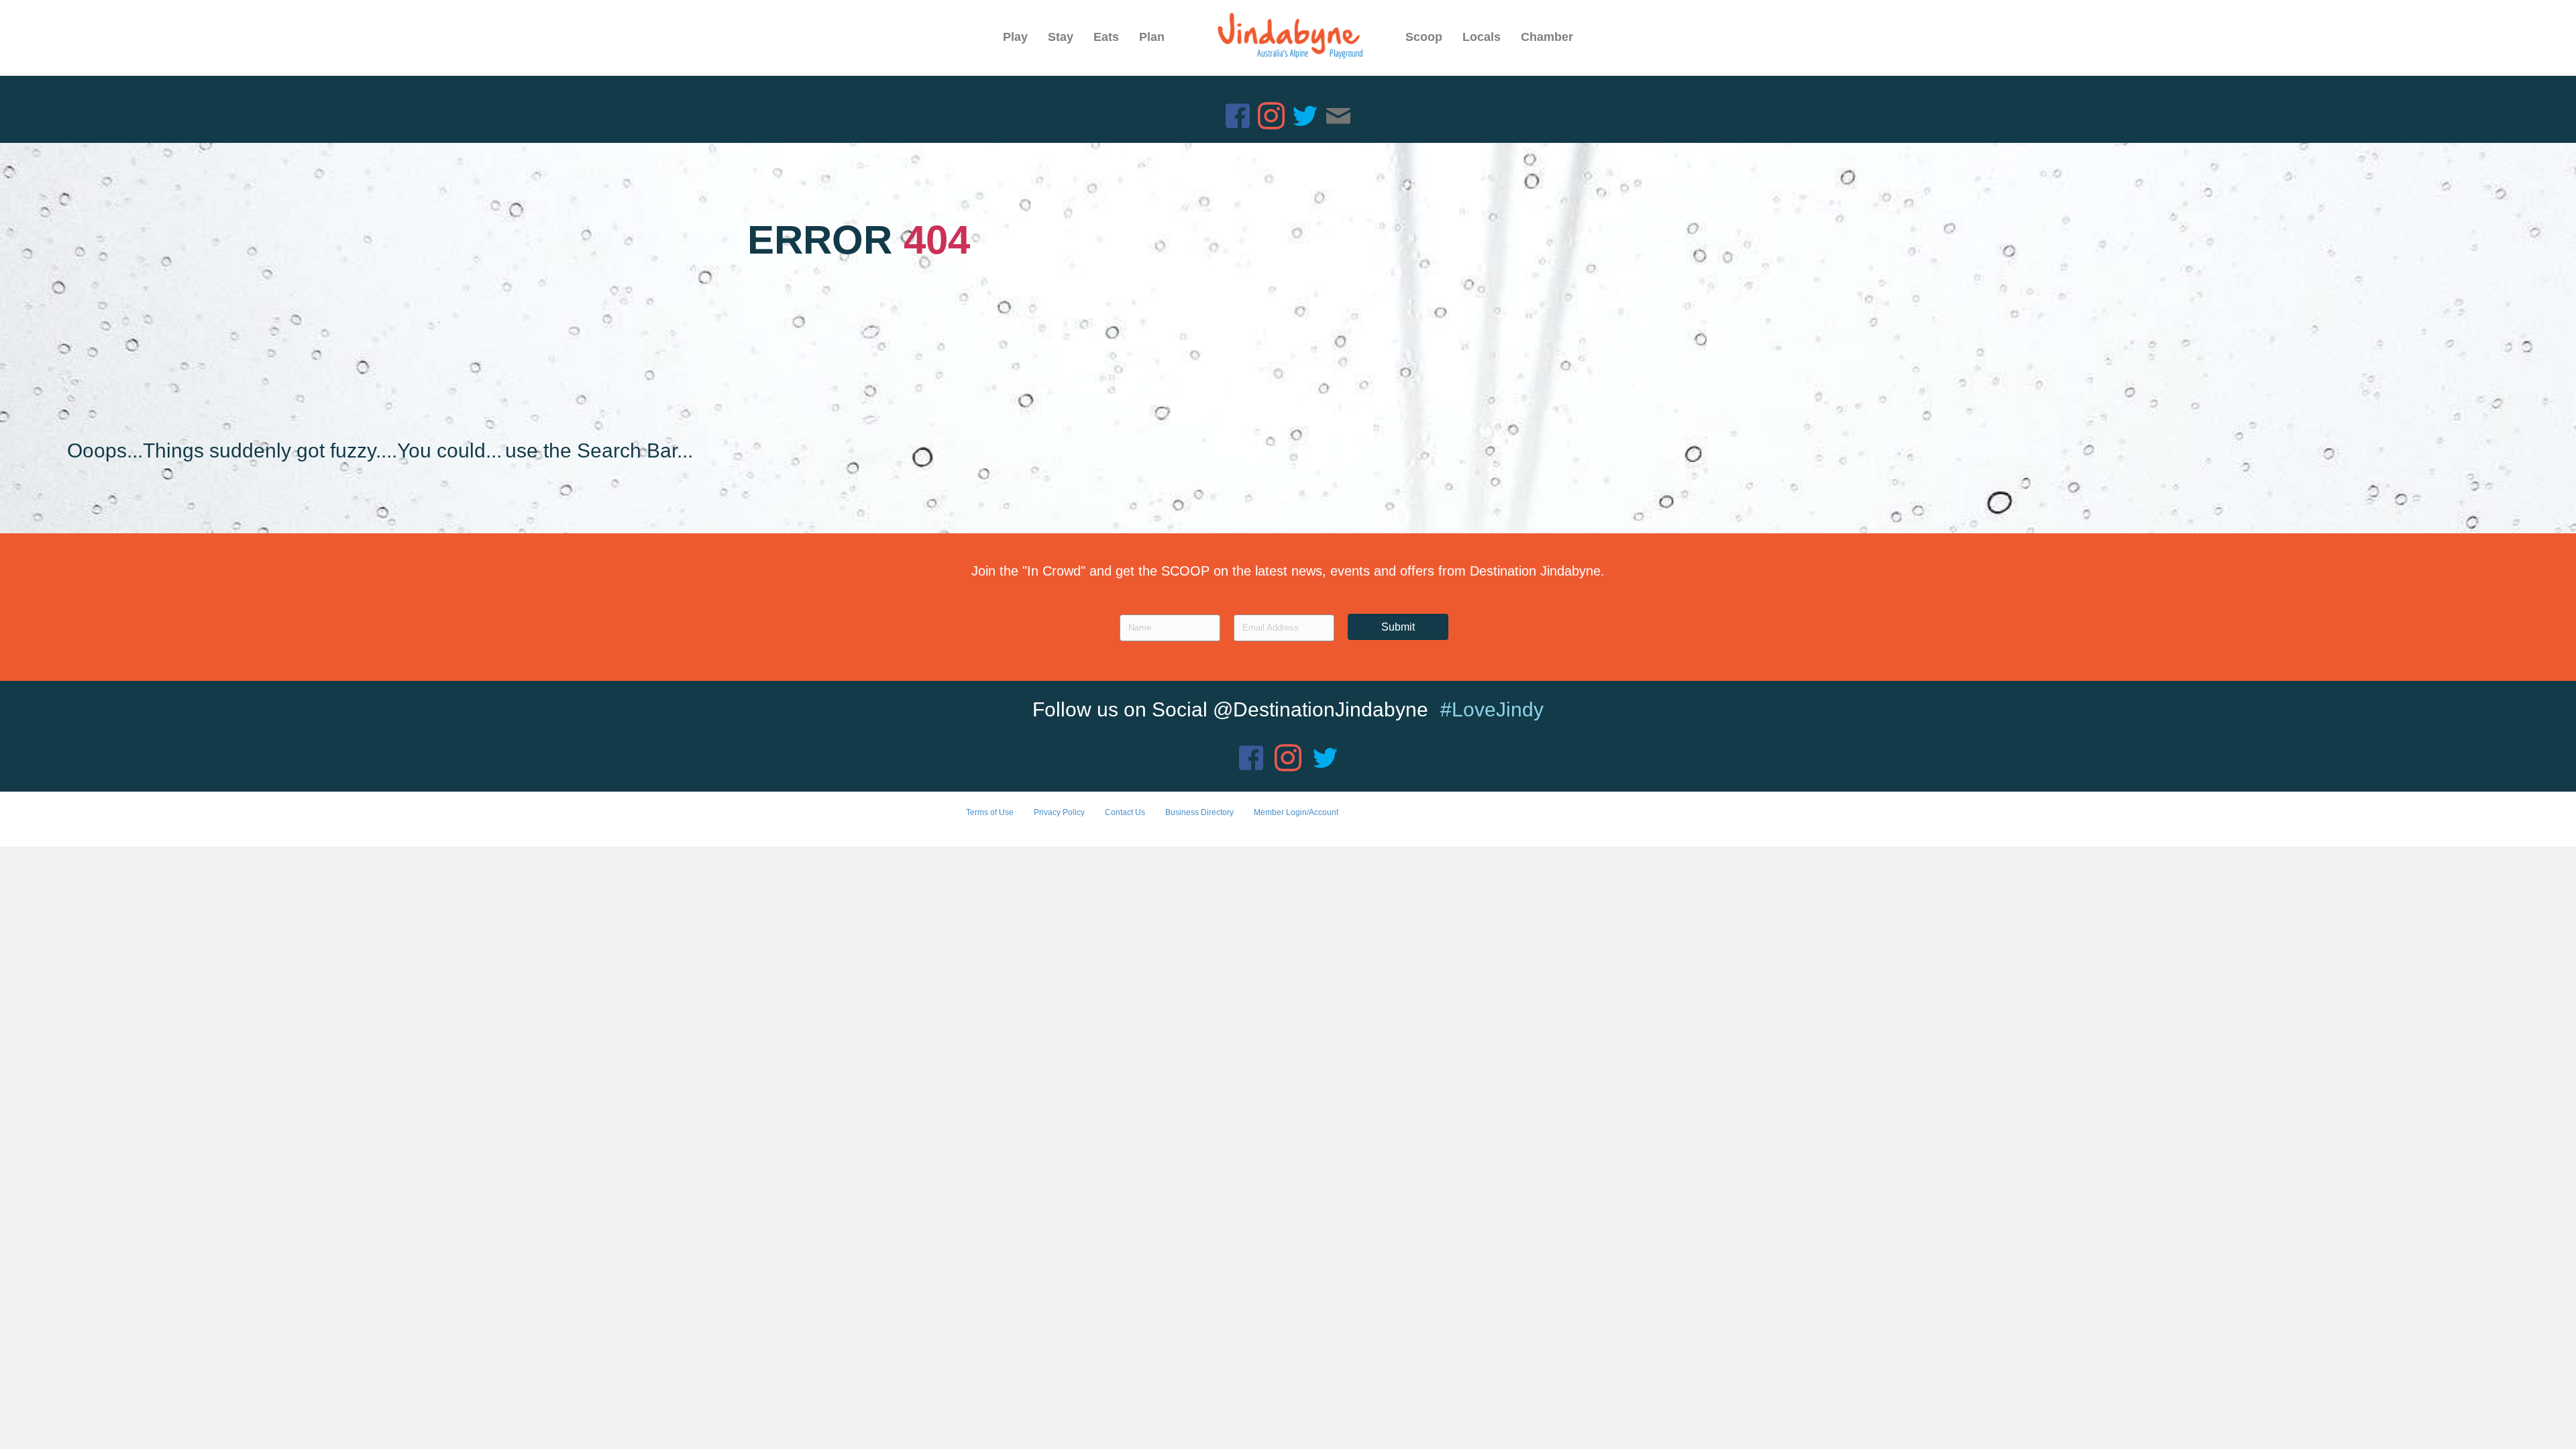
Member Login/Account (1296, 812)
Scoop (1424, 37)
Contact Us (1125, 812)
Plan (1152, 37)
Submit (1398, 627)
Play (1015, 37)
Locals (1482, 37)
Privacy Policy (1059, 812)
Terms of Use (990, 812)
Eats (1106, 37)
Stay (1061, 37)
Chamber (1547, 37)
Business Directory (1199, 812)
